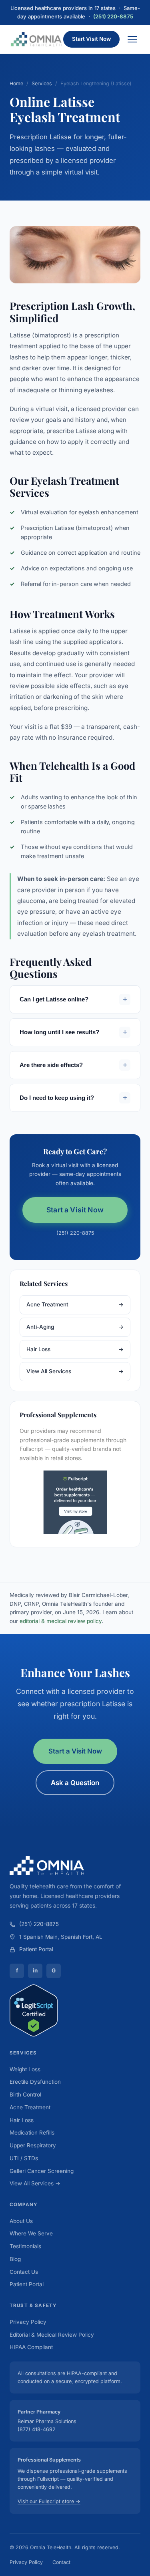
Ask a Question (75, 1783)
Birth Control (25, 2095)
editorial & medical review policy (61, 1621)
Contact (61, 2562)
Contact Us (24, 2272)
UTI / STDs (24, 2158)
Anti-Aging (75, 1327)
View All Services (75, 1371)
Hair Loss (75, 1349)
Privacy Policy (28, 2322)
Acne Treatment (75, 1304)
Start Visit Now (91, 39)
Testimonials (25, 2246)
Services (42, 83)
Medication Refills (32, 2133)
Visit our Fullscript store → (49, 2501)
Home (16, 83)
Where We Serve (31, 2233)
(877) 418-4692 (37, 2429)
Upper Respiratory (33, 2145)
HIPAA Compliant (31, 2347)
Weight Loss (25, 2069)
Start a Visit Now (75, 1210)
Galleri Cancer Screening (42, 2171)
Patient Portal (36, 1949)
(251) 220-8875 (113, 16)
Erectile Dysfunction (35, 2082)
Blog (15, 2259)
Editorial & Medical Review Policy (52, 2335)
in (35, 1970)
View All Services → (35, 2183)
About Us (21, 2221)
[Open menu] (132, 39)
